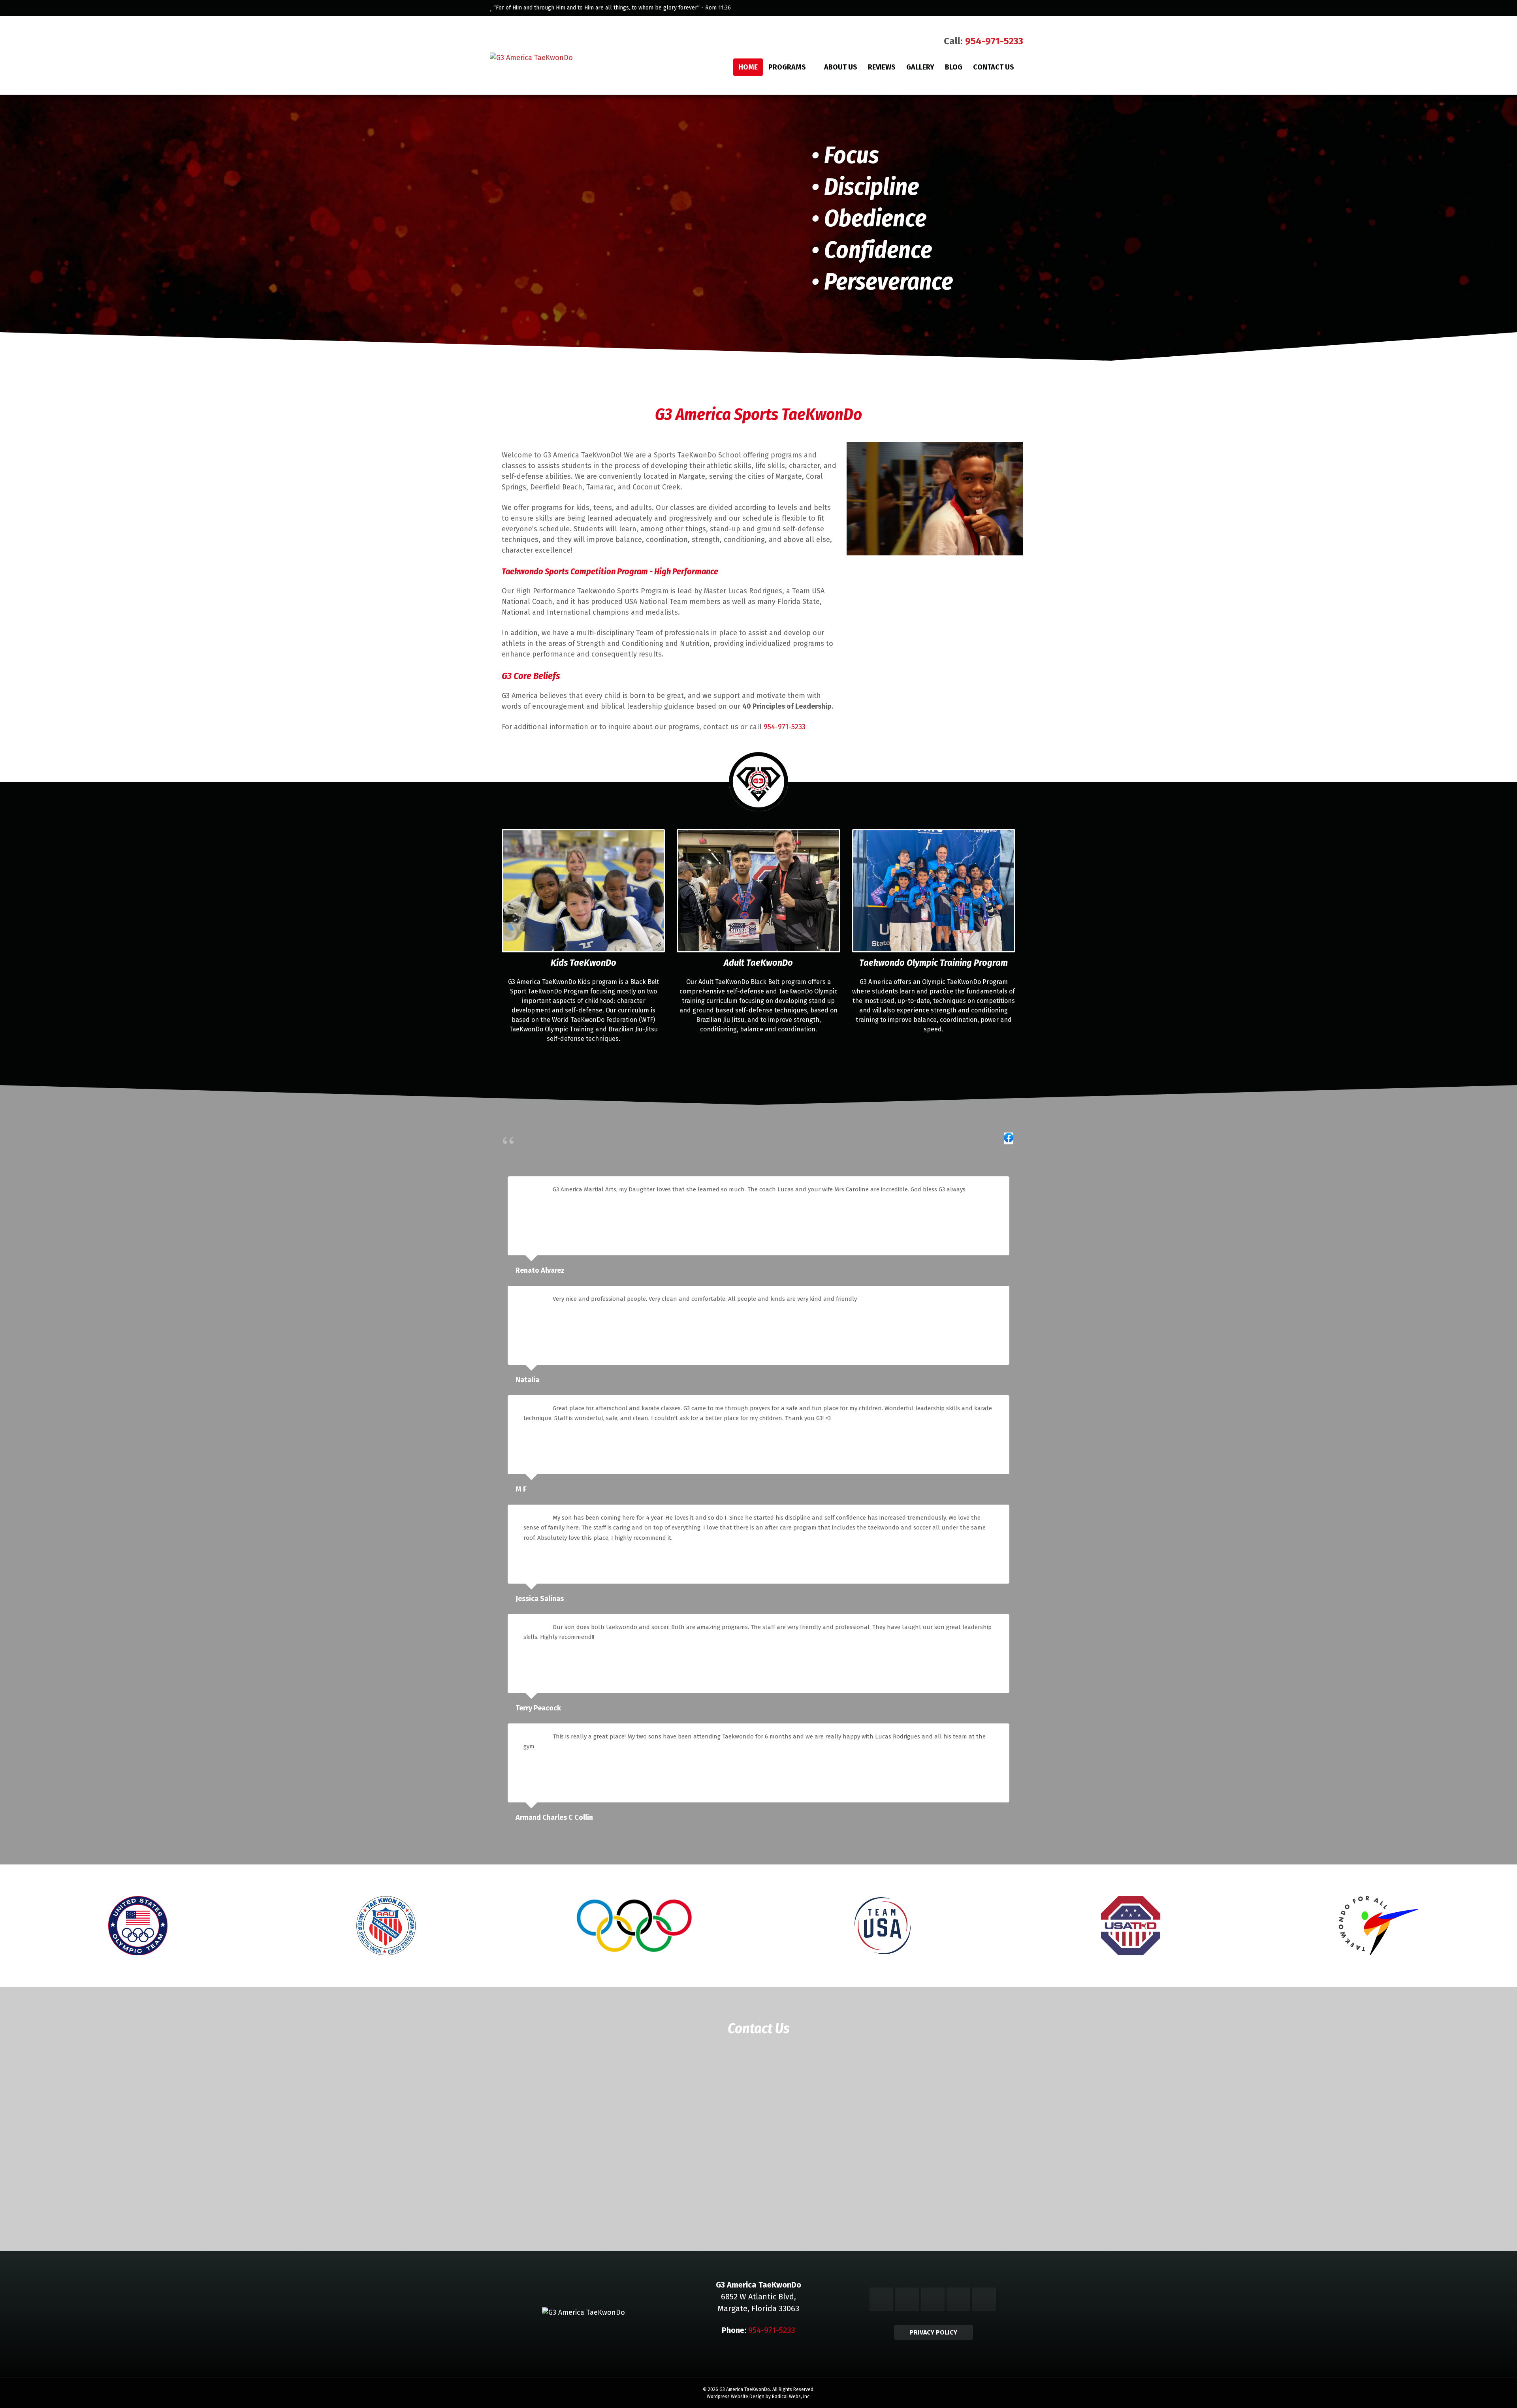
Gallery (920, 67)
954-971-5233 (994, 41)
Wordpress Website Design (736, 2397)
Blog (954, 67)
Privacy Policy (934, 2332)
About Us (841, 67)
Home (748, 67)
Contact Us (994, 67)
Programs (787, 67)
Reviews (882, 67)
